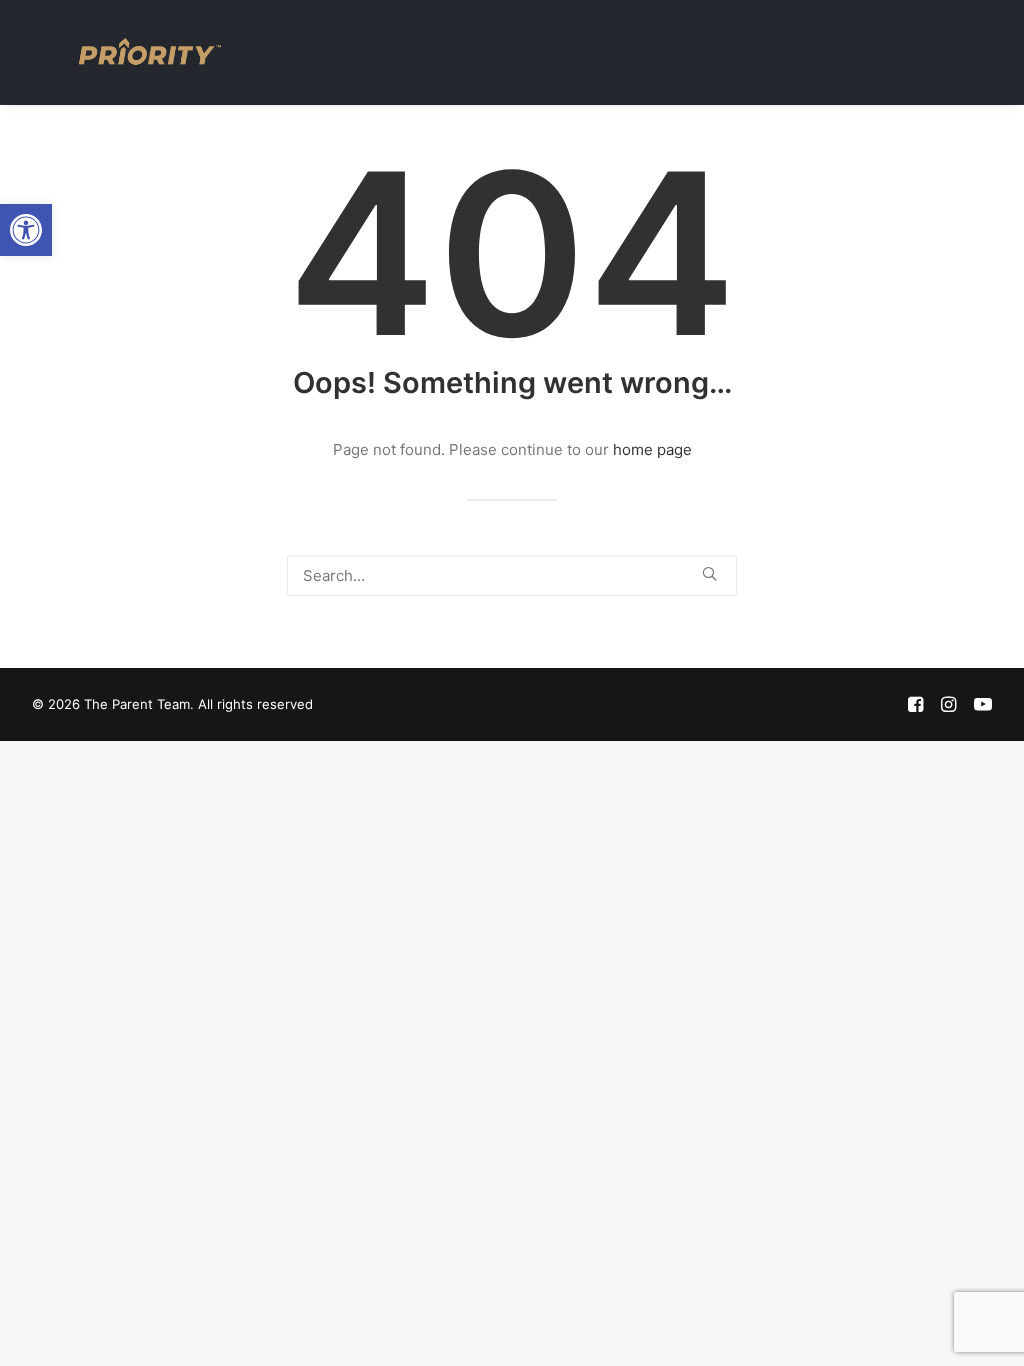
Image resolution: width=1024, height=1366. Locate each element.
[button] (26, 230)
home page (652, 449)
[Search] (512, 575)
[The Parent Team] (150, 52)
